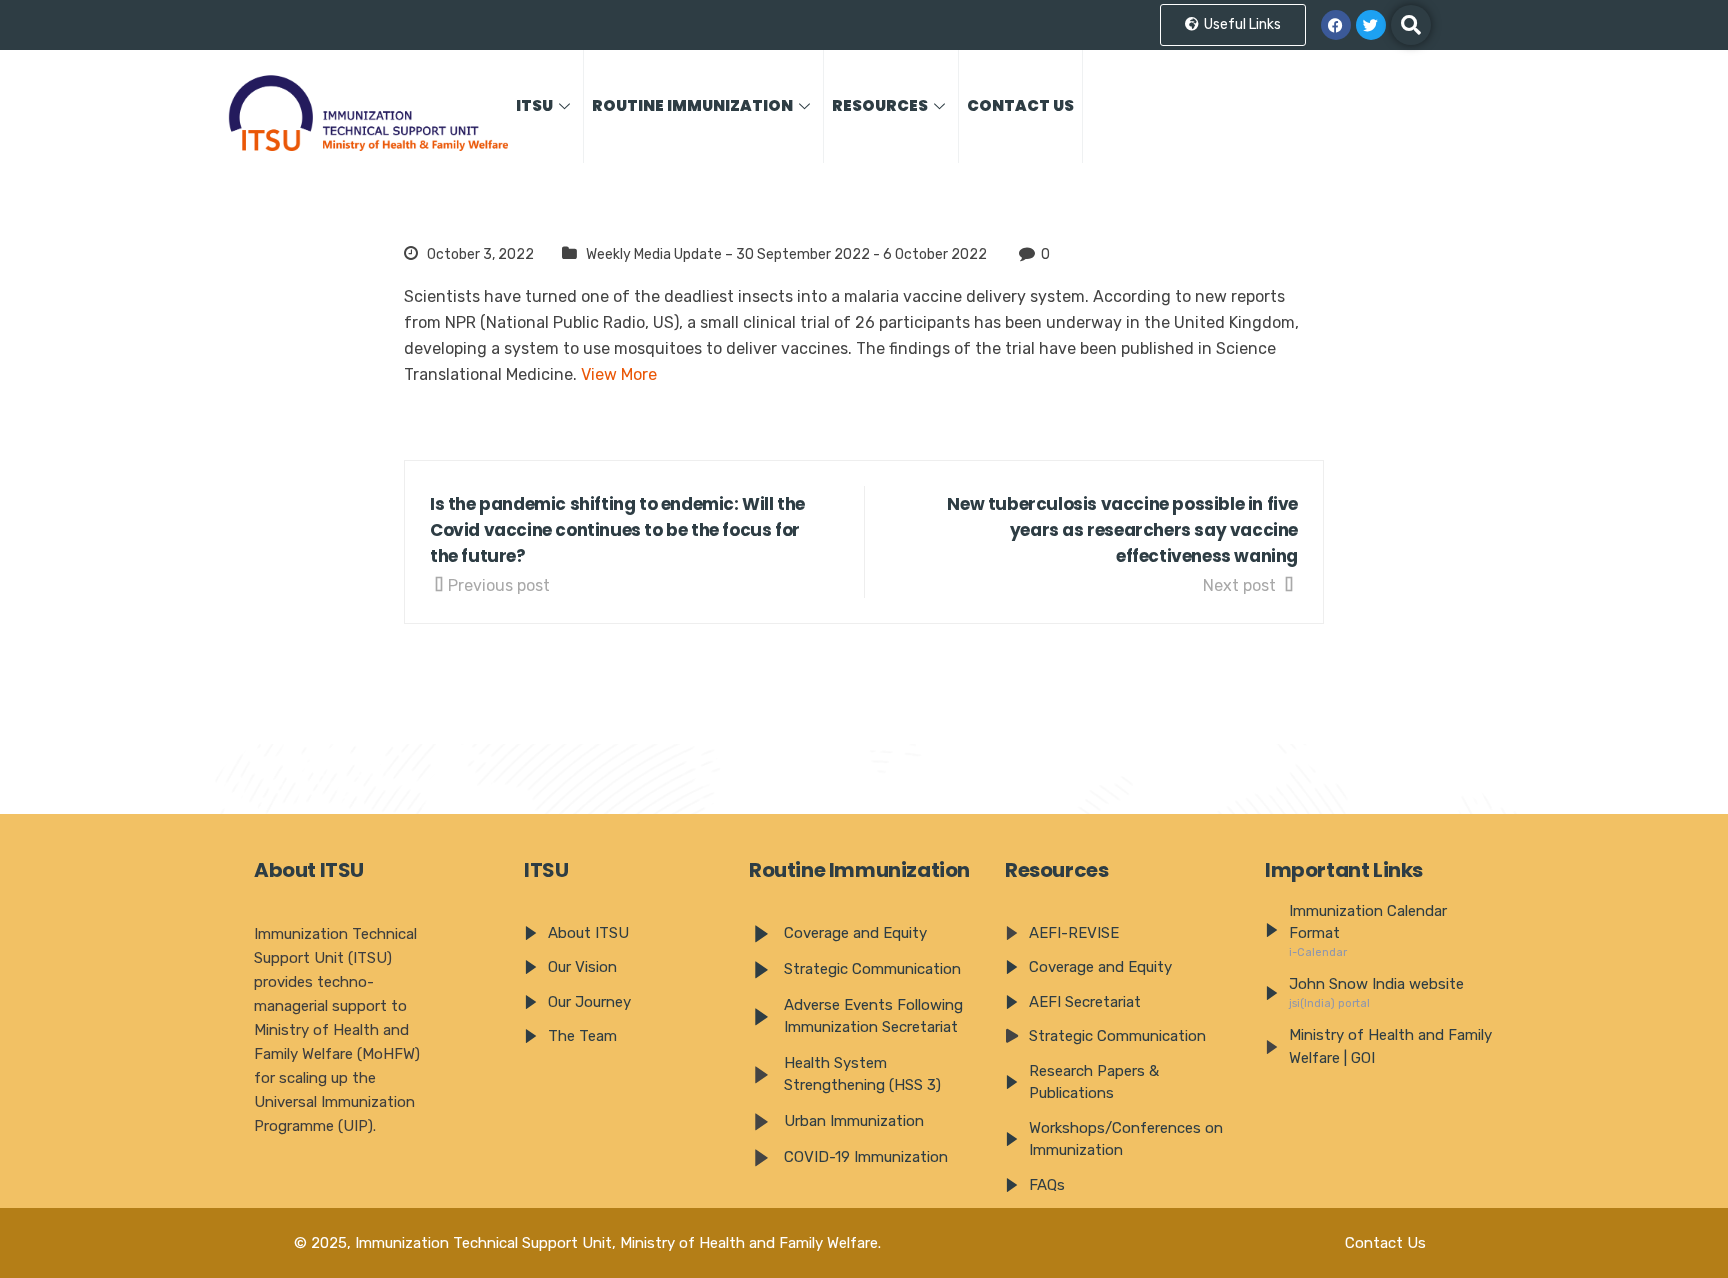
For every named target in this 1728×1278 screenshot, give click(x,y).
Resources (880, 105)
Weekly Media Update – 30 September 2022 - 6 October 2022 (786, 254)
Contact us (1020, 105)
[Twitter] (1371, 25)
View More (619, 374)
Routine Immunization (692, 105)
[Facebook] (1336, 25)
